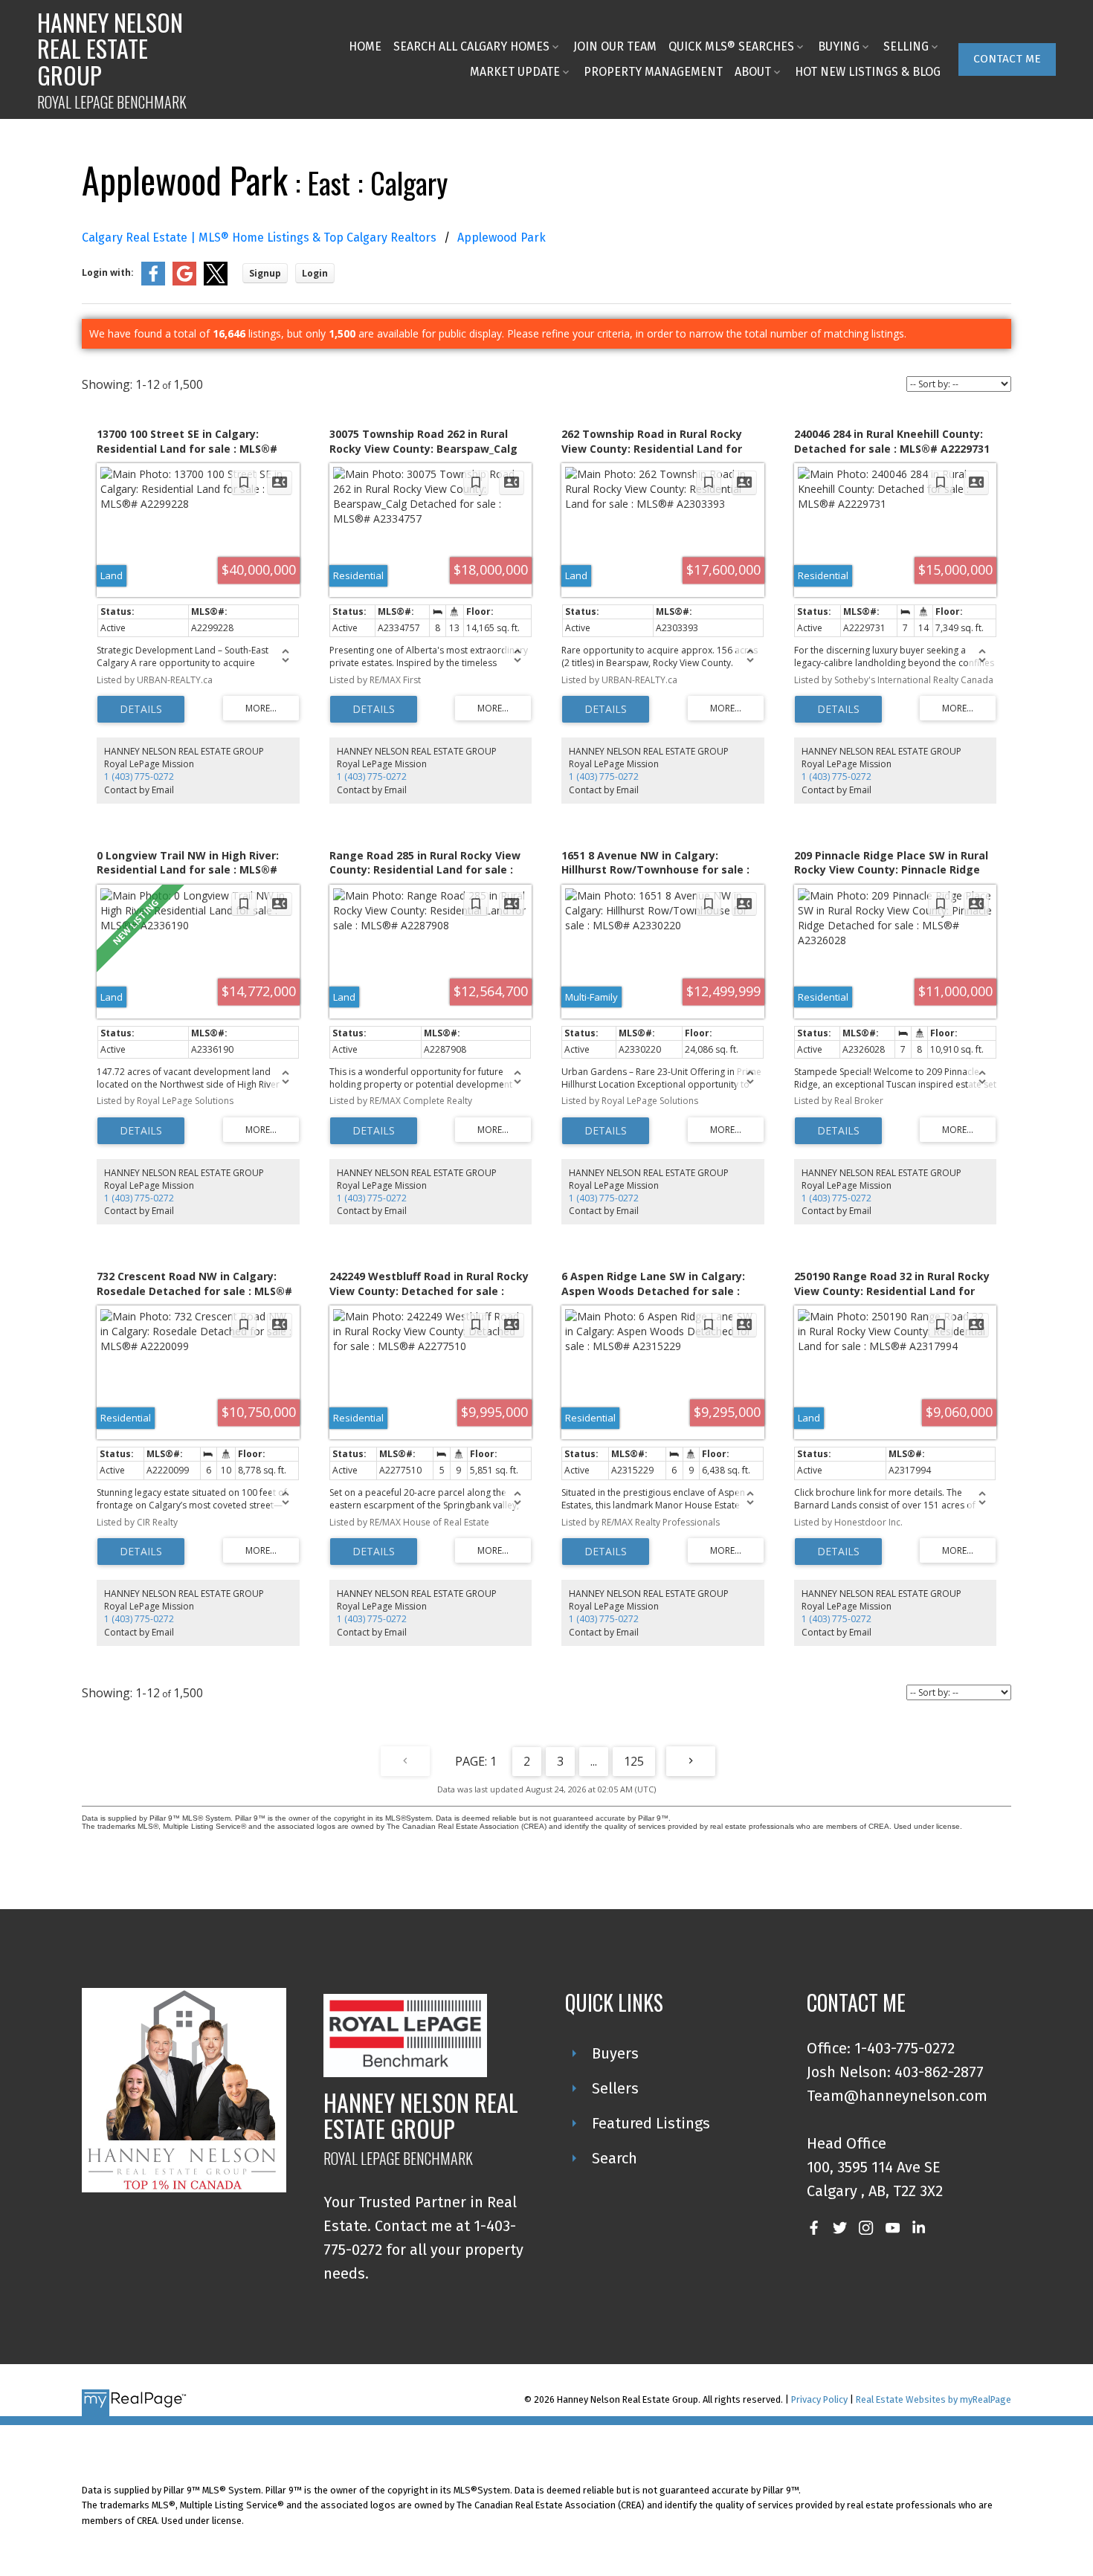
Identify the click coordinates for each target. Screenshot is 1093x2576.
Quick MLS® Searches (731, 46)
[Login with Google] (184, 282)
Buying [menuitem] (839, 46)
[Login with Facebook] (153, 282)
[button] (1007, 59)
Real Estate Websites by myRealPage (934, 2399)
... (594, 1761)
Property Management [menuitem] (653, 72)
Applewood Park (502, 238)
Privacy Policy (819, 2399)
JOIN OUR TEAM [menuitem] (615, 46)
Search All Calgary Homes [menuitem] (471, 46)
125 (634, 1761)
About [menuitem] (753, 72)
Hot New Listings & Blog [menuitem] (868, 72)
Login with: (108, 272)
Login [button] (315, 273)
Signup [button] (265, 273)
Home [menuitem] (365, 46)
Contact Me (1007, 59)
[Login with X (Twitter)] (216, 282)
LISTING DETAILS (141, 709)
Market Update (515, 72)
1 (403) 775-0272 (139, 777)
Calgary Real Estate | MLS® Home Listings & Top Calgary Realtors (259, 238)
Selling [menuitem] (906, 46)
